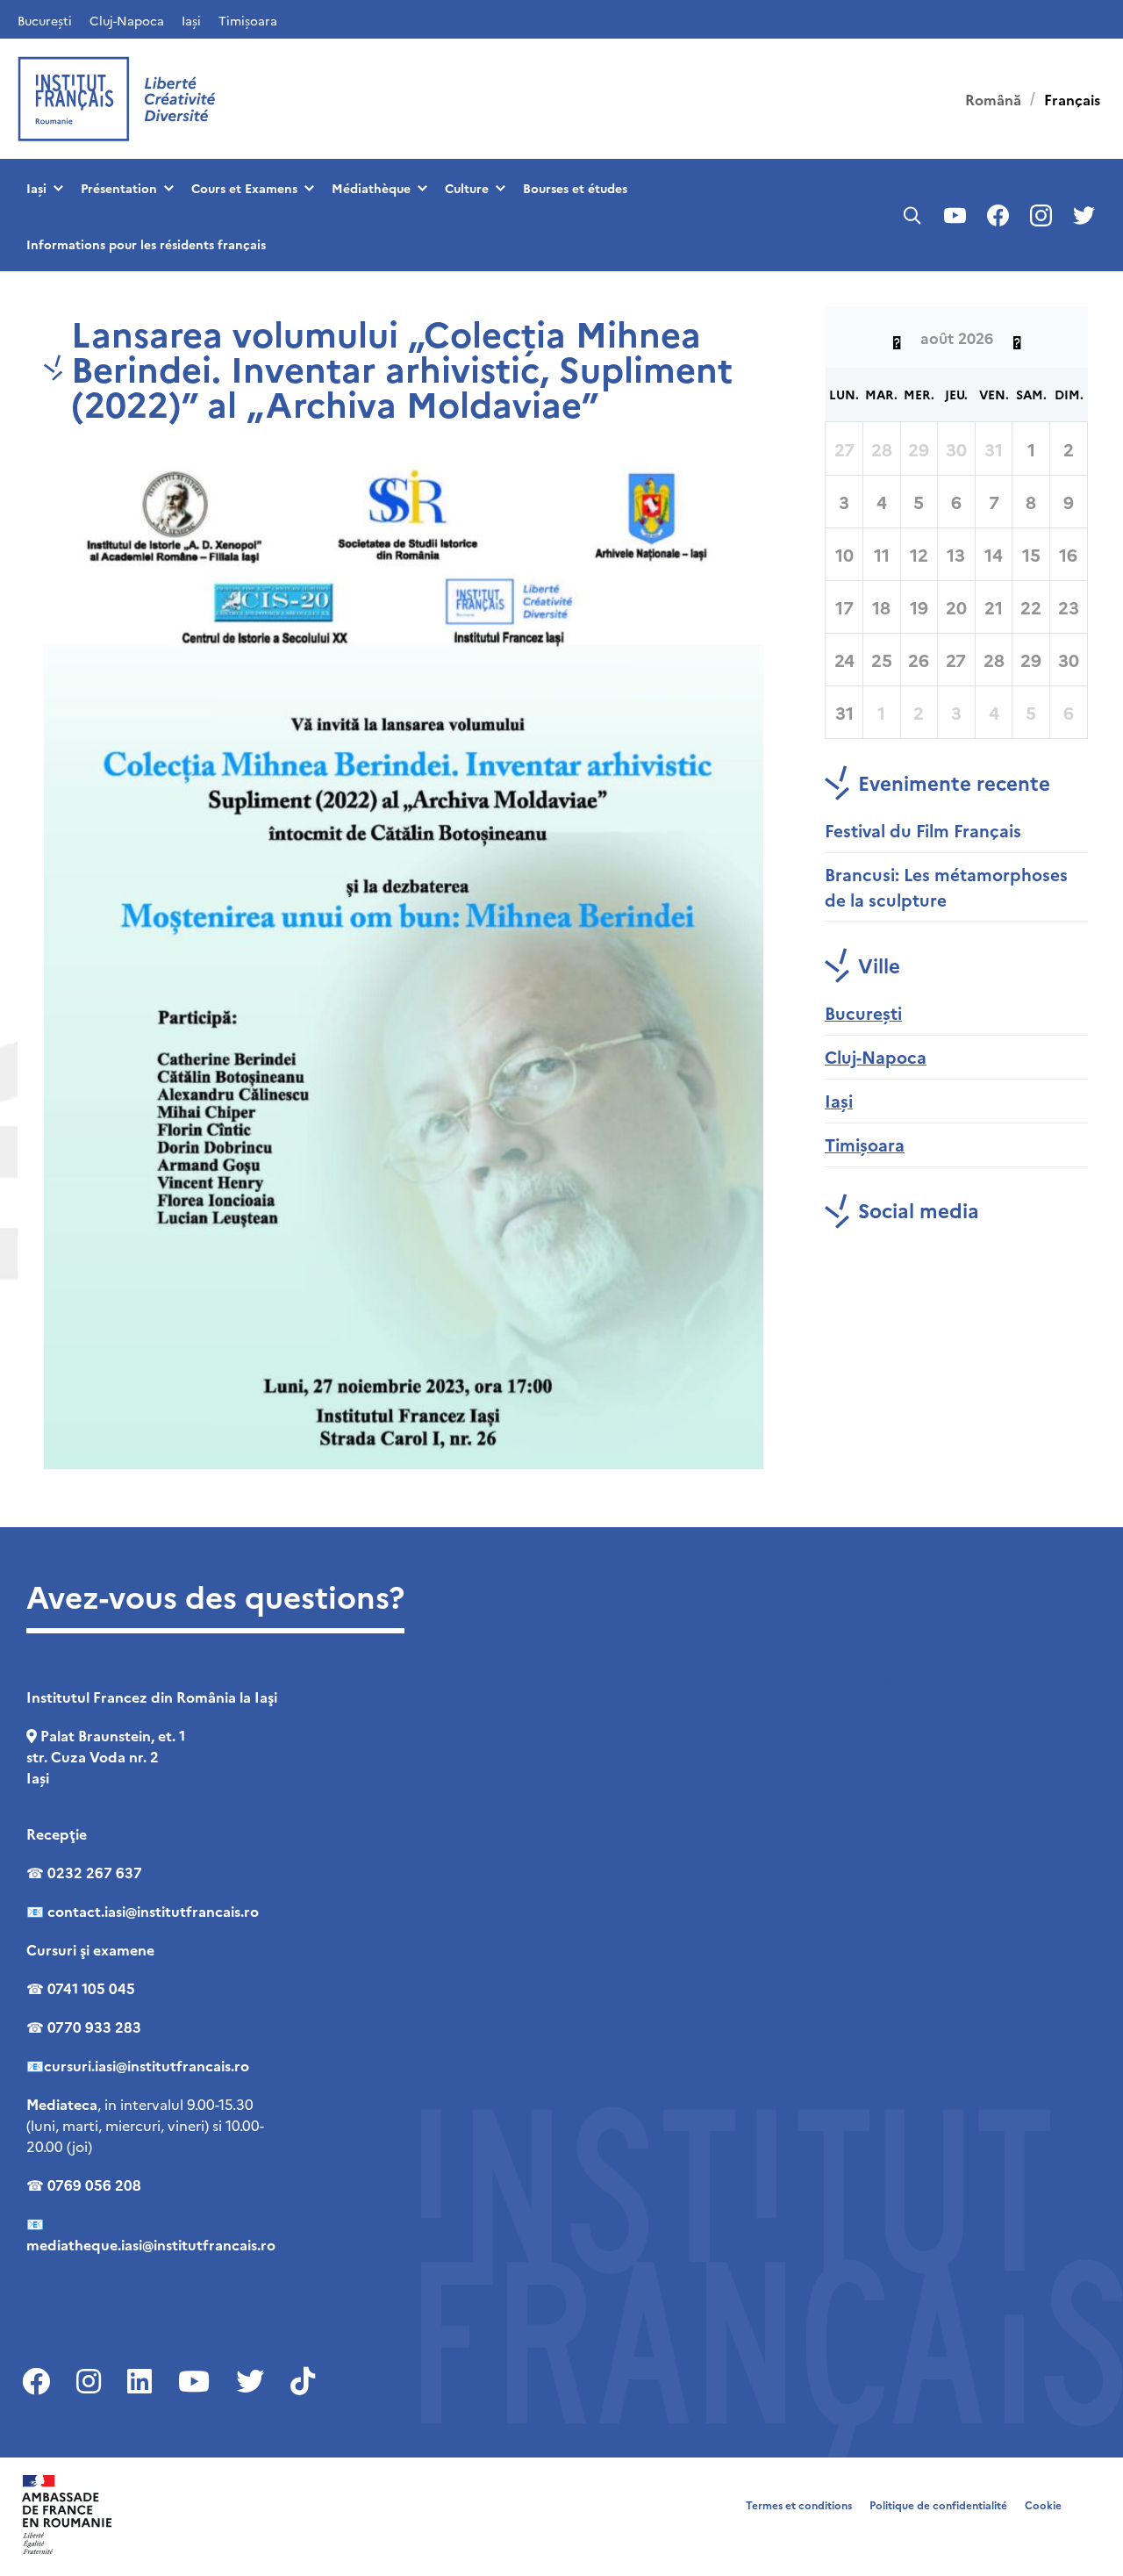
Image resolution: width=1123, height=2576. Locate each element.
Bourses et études (575, 188)
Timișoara (248, 20)
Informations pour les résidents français (146, 244)
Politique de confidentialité (938, 2504)
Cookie (1043, 2504)
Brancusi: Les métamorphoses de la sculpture (946, 886)
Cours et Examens (244, 188)
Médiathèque (371, 188)
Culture (467, 188)
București (45, 20)
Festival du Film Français (923, 830)
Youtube (871, 1679)
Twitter (867, 1709)
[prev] (897, 337)
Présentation (119, 188)
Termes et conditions (799, 2504)
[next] (1017, 337)
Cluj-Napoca (127, 20)
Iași (191, 20)
